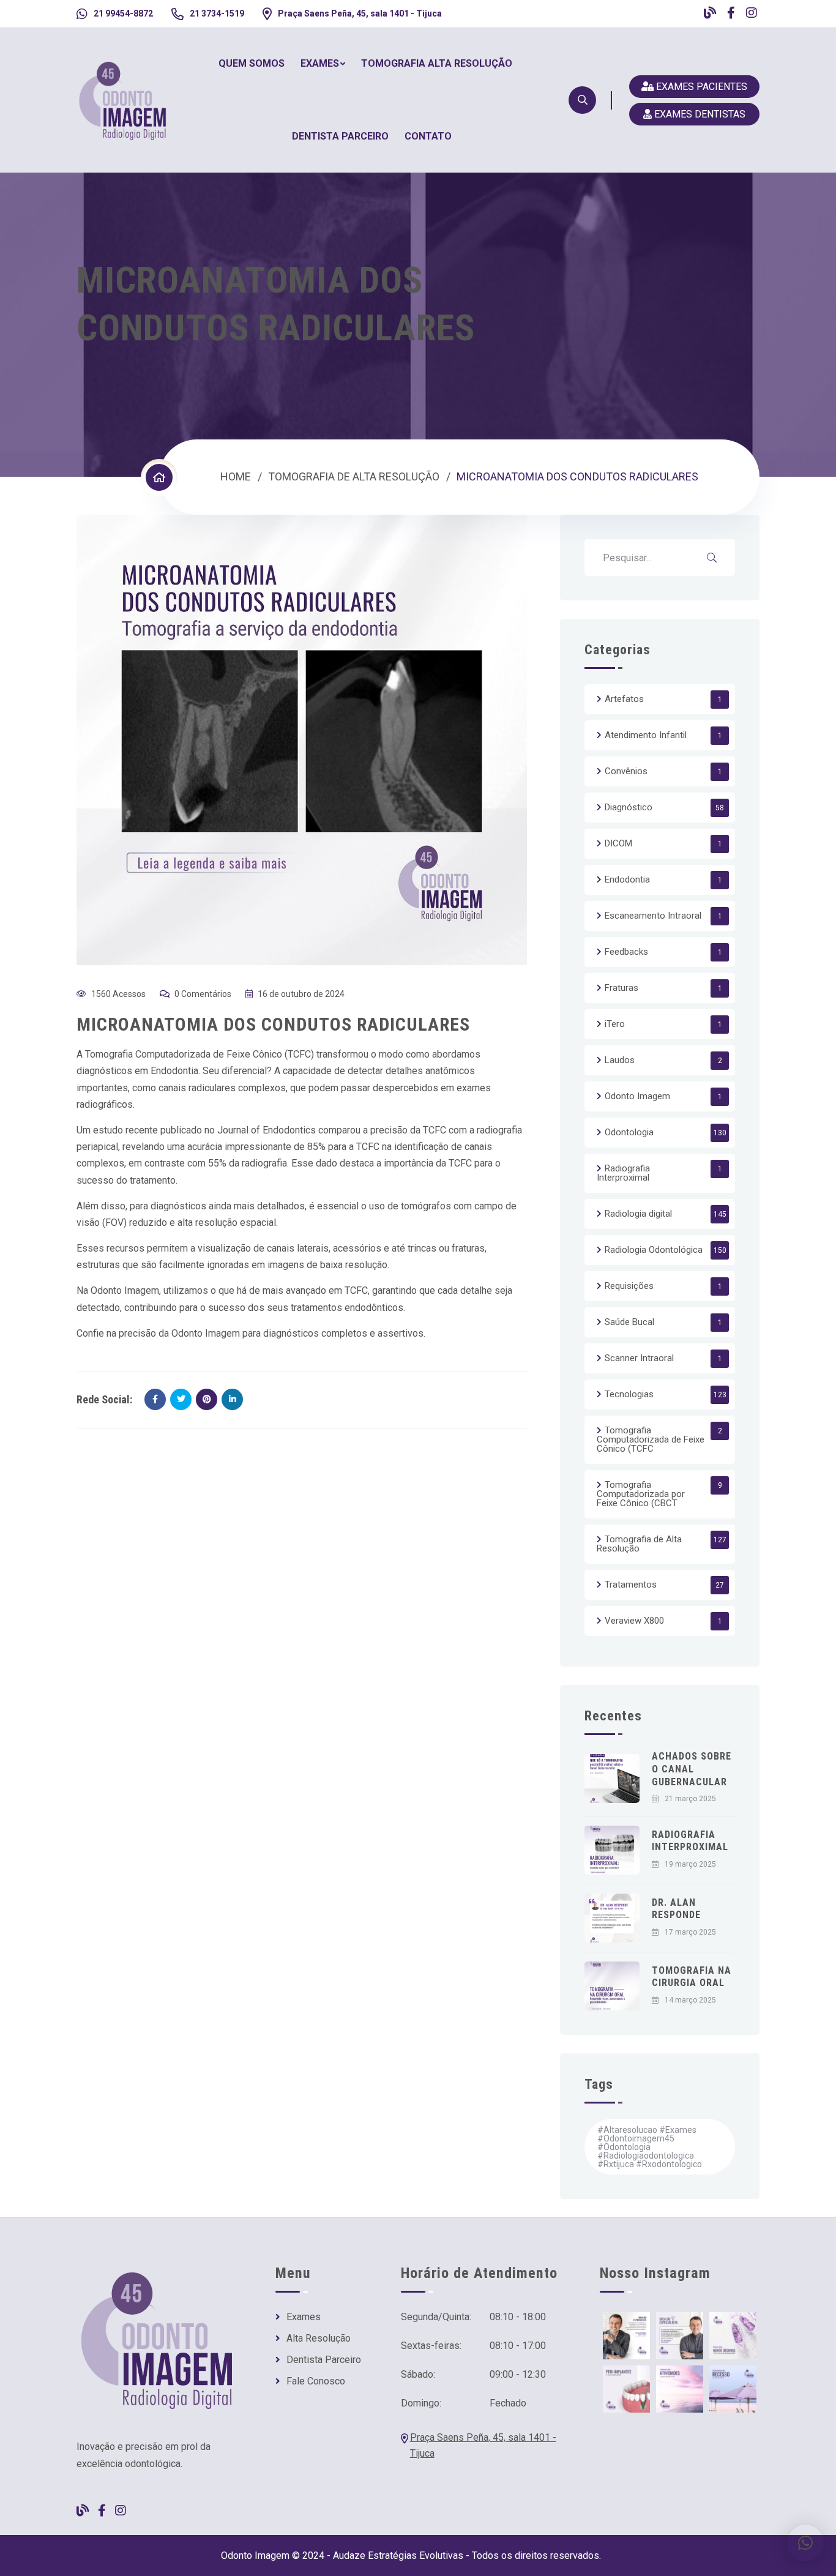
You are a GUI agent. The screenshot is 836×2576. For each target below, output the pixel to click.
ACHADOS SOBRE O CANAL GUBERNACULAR (692, 1769)
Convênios (626, 771)
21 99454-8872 (123, 13)
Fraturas (621, 988)
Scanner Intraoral (639, 1358)
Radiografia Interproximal (623, 1173)
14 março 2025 (690, 2000)
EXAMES (320, 63)
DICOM (618, 843)
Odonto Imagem (637, 1096)
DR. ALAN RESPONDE (676, 1909)
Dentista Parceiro (324, 2360)
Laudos (620, 1060)
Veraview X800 (634, 1621)
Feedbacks (626, 952)
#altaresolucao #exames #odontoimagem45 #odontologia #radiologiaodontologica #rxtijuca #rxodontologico (650, 2147)
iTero (615, 1024)
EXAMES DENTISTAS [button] (699, 114)
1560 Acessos (118, 994)
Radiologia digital (638, 1214)
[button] (805, 2543)
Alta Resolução (319, 2339)
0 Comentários (203, 994)
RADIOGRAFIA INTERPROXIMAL (690, 1841)
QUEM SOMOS (252, 63)
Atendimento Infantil (646, 735)
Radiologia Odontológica (654, 1250)
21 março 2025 (690, 1799)
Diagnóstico (629, 807)
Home (236, 476)
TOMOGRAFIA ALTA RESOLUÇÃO (437, 63)
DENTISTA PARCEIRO (340, 136)
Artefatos (624, 699)
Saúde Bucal (629, 1322)
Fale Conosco (316, 2381)
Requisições (629, 1286)
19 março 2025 (690, 1864)
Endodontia (627, 879)
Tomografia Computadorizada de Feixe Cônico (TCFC (651, 1439)
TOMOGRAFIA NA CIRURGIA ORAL (692, 1977)
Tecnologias (629, 1394)
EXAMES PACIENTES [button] (702, 87)
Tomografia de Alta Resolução (354, 476)
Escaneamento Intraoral (653, 916)
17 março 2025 (690, 1932)
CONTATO (428, 136)
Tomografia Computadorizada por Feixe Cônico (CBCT (641, 1494)
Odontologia (629, 1132)
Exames (304, 2317)
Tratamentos (631, 1585)
